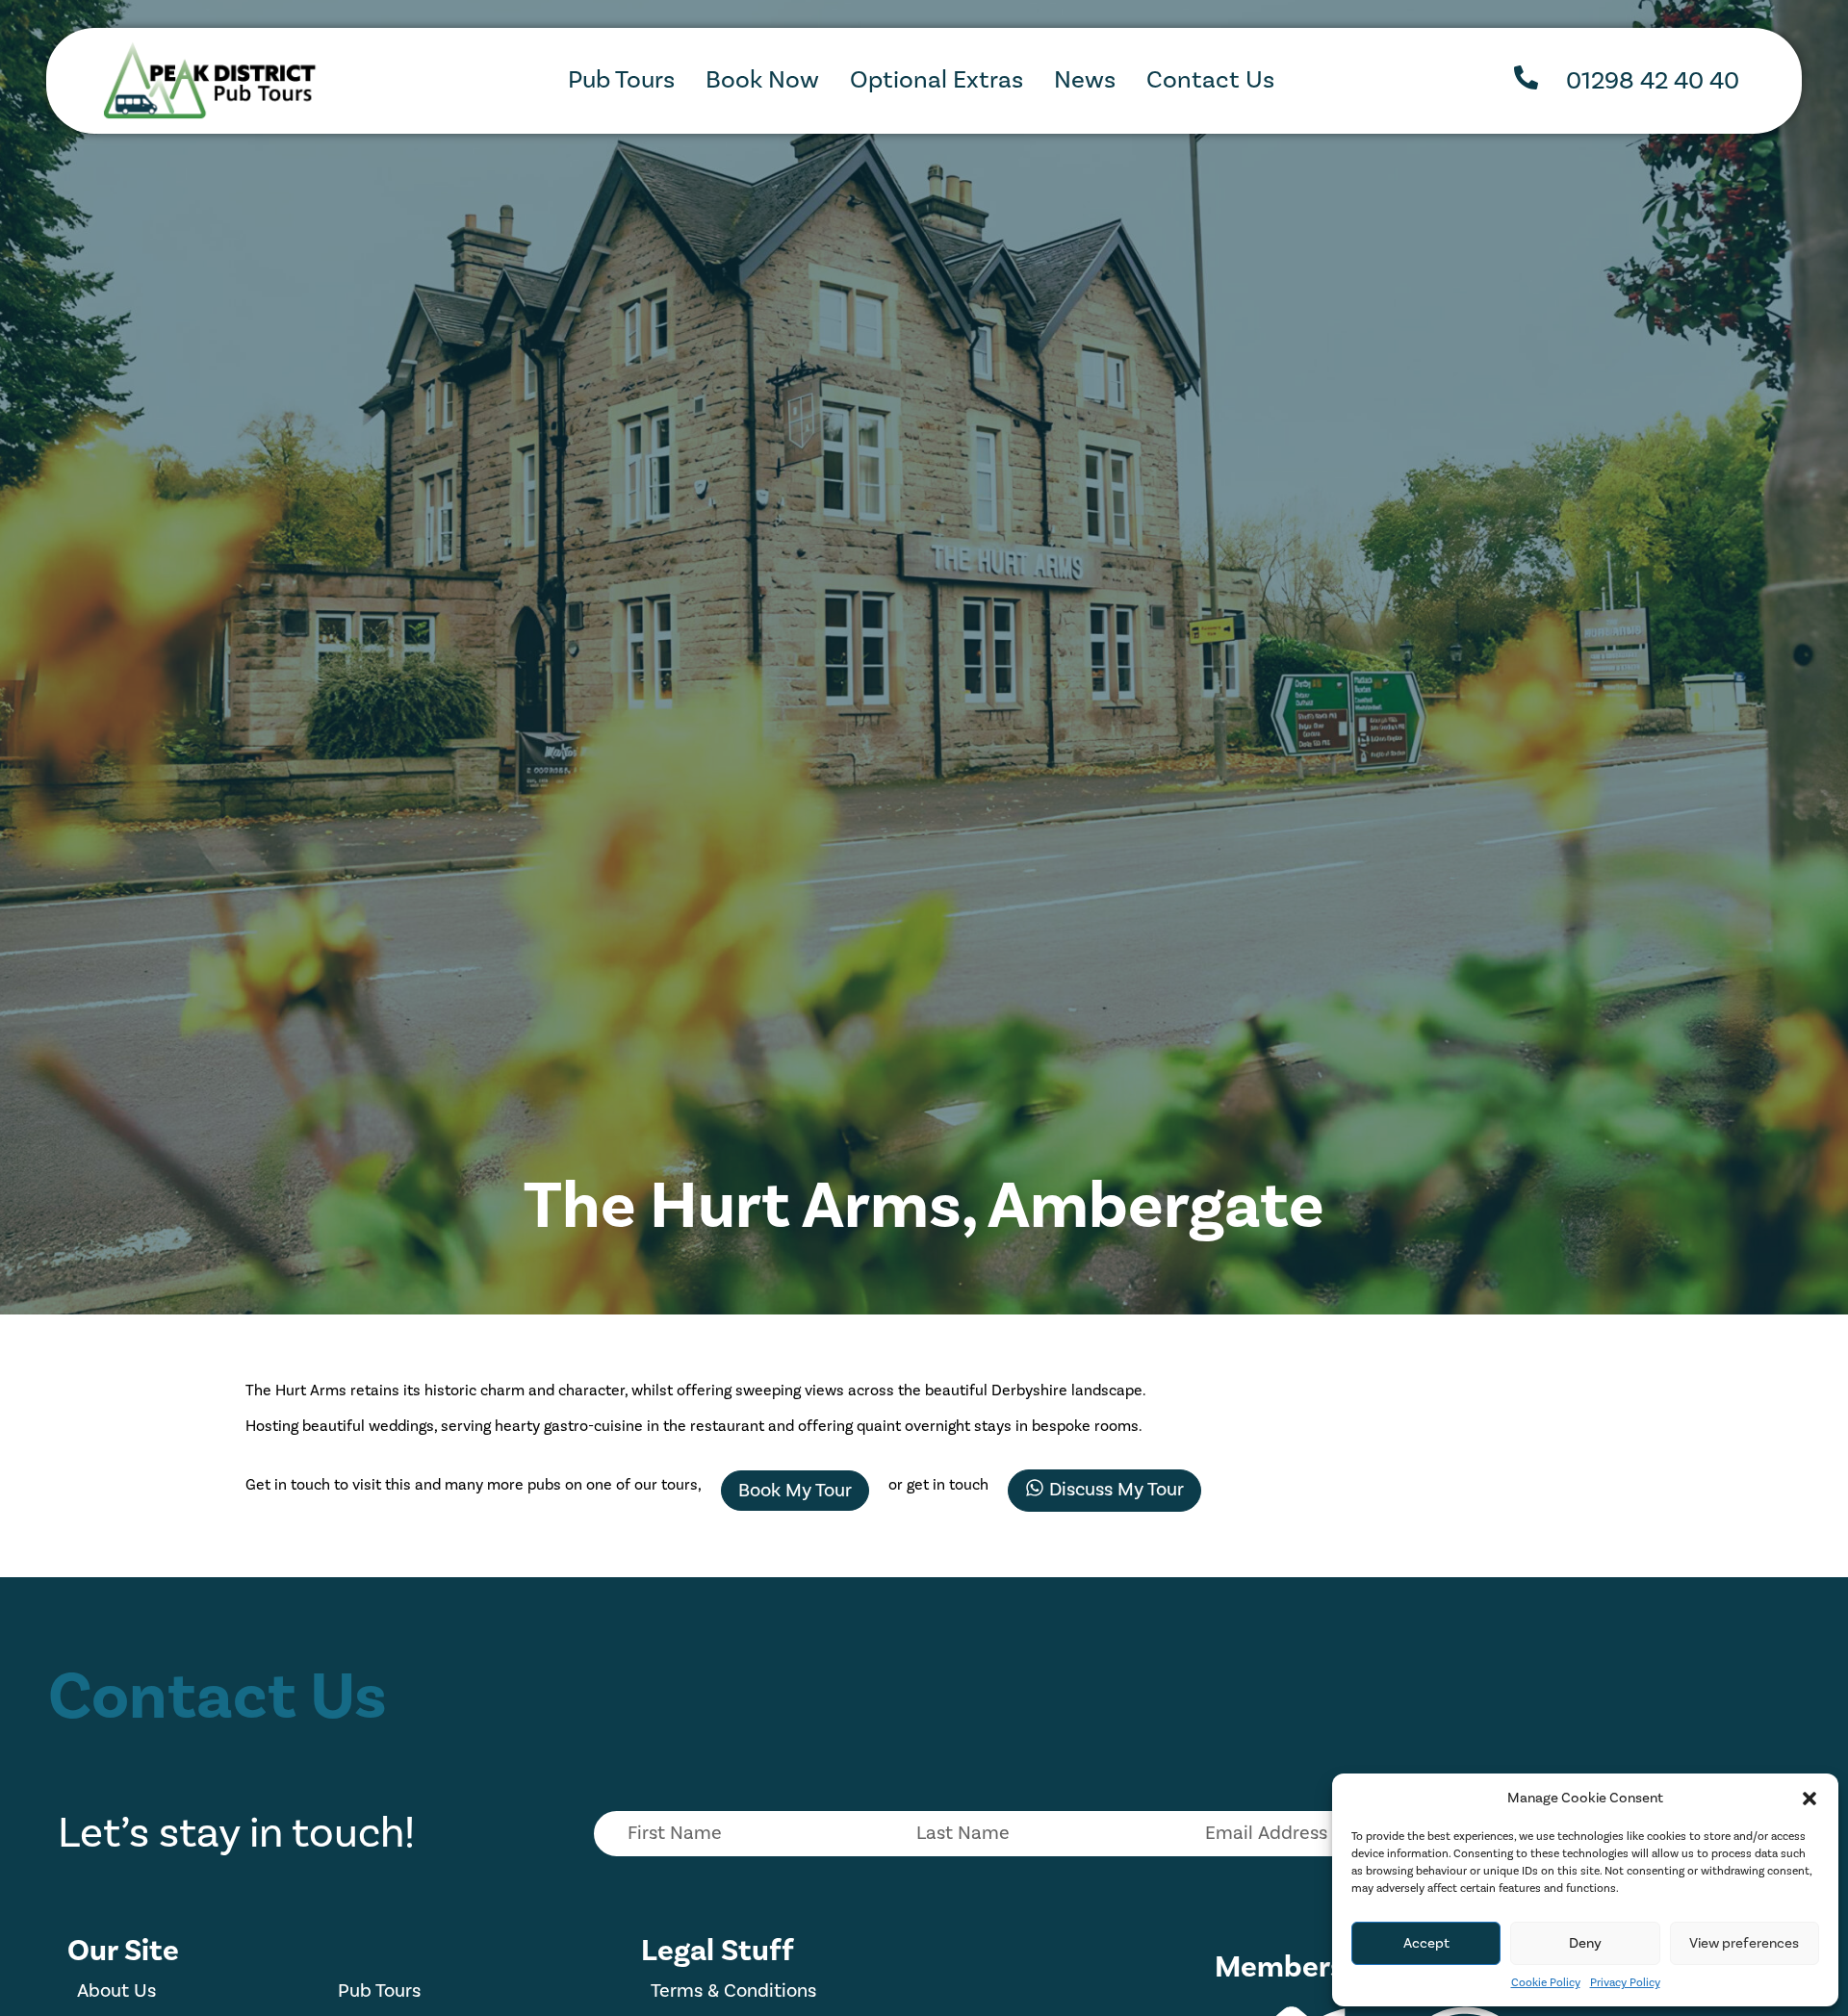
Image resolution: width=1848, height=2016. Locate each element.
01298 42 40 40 (1653, 81)
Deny (1585, 1943)
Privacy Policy (1625, 1983)
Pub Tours (379, 1991)
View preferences (1744, 1943)
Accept (1426, 1943)
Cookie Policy (1546, 1983)
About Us (116, 1991)
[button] (1809, 1799)
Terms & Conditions (733, 1991)
